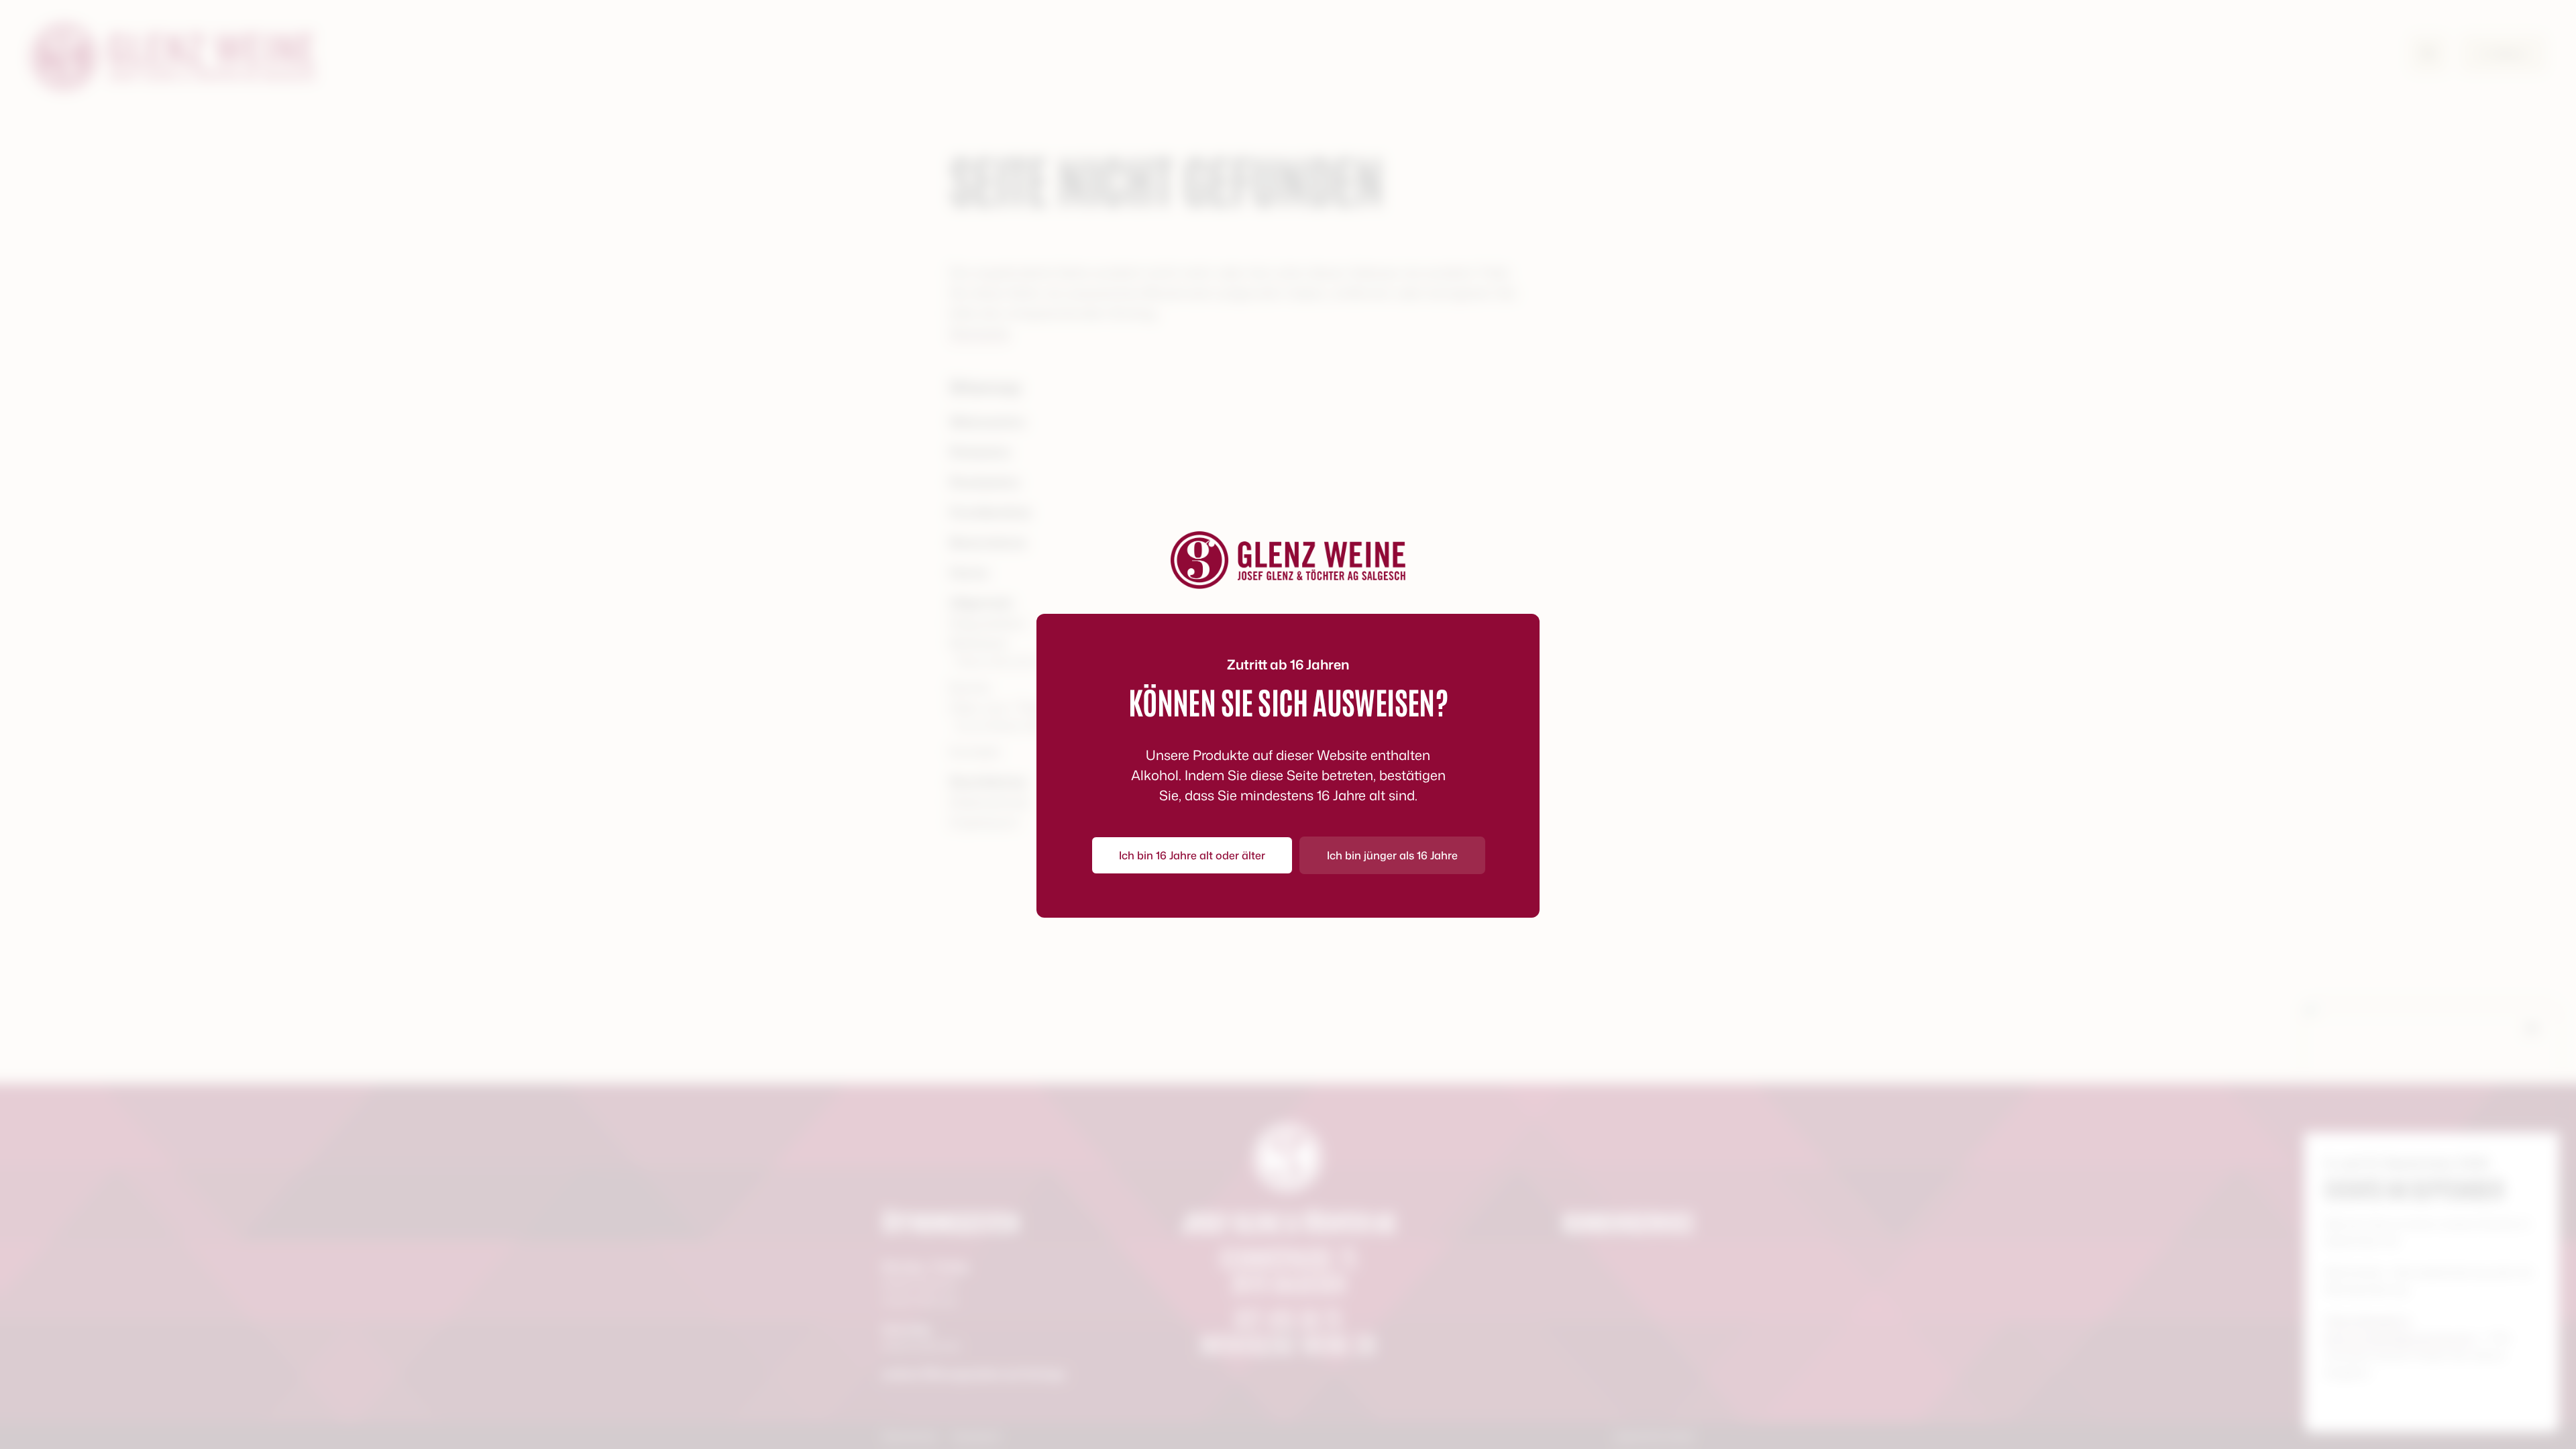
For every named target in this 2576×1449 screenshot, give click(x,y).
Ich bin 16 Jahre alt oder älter (1192, 855)
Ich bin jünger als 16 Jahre (1392, 855)
